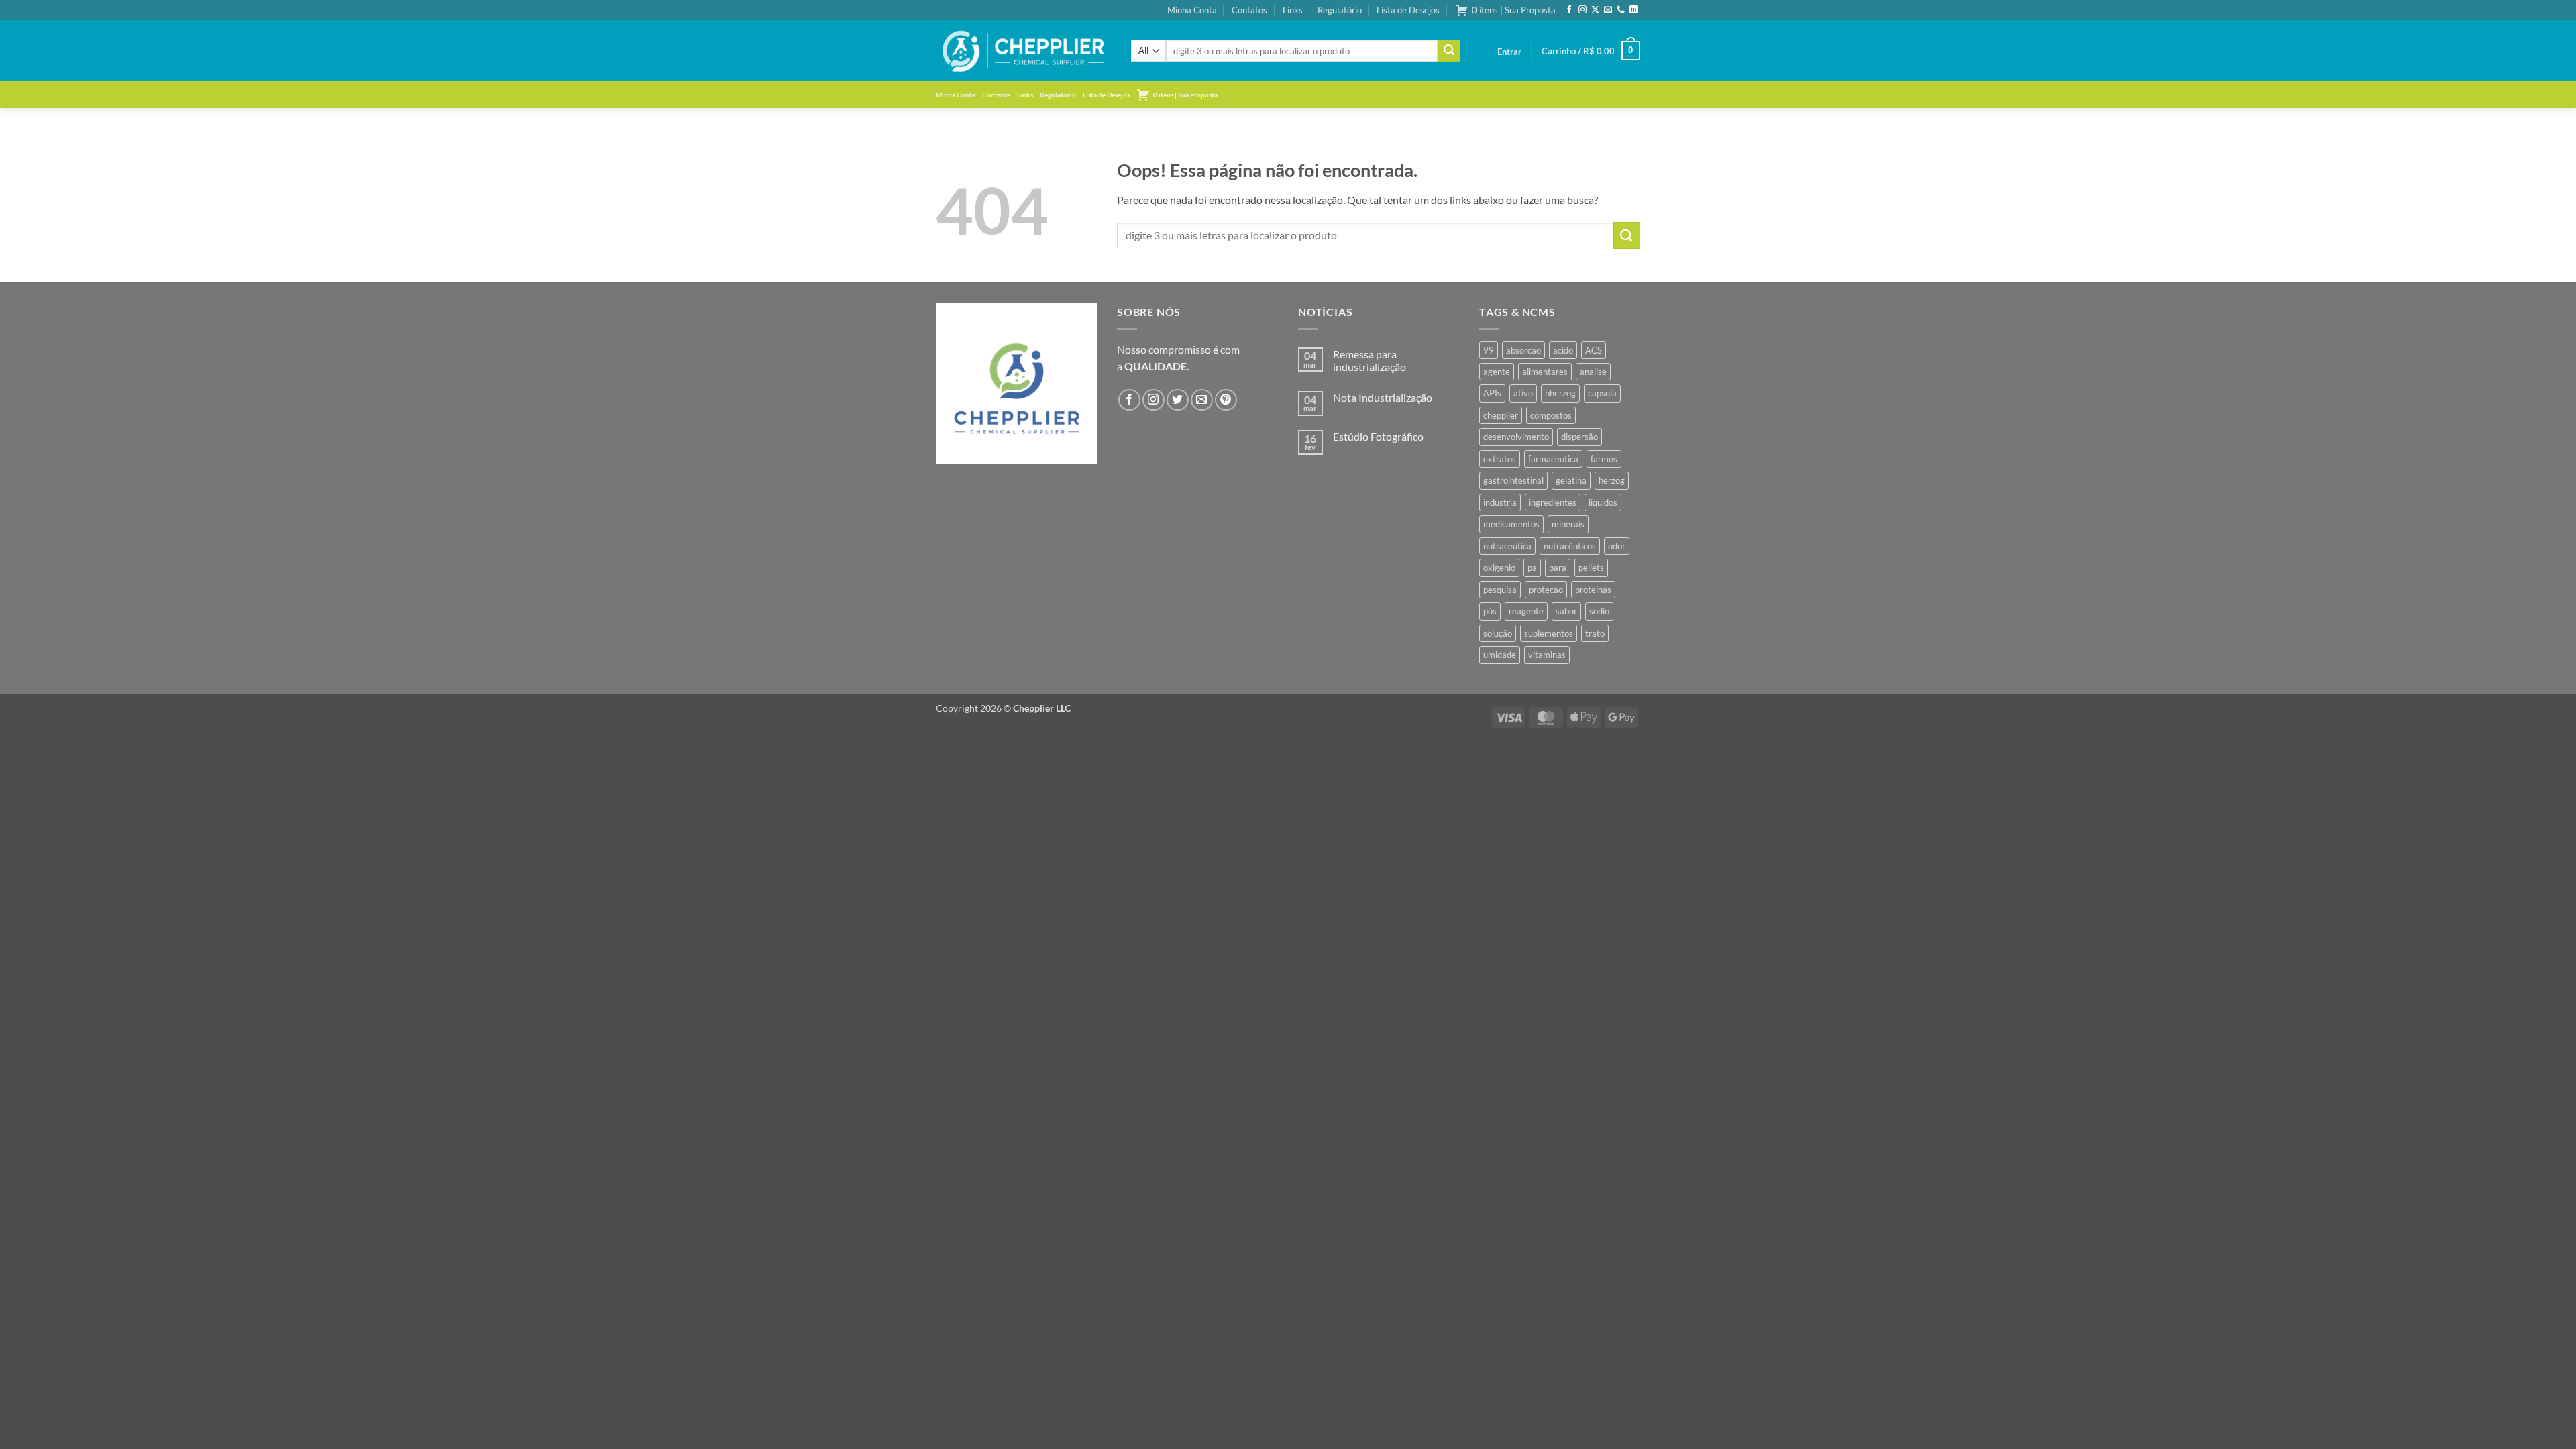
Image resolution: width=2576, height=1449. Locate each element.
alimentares (1545, 372)
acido (1563, 350)
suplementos (1549, 633)
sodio (1599, 611)
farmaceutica (1553, 459)
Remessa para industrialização (1370, 360)
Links (1293, 10)
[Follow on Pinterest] (1226, 400)
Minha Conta (1192, 10)
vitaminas (1547, 655)
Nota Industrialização (1383, 397)
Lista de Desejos (1408, 10)
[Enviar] (1449, 51)
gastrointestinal (1513, 480)
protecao (1546, 590)
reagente (1526, 611)
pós (1490, 611)
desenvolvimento (1516, 437)
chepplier (1501, 415)
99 (1489, 350)
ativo (1523, 393)
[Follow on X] (1595, 10)
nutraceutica (1507, 546)
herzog (1612, 480)
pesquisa (1500, 590)
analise (1593, 372)
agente (1497, 372)
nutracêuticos (1570, 546)
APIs (1492, 393)
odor (1617, 546)
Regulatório (1340, 10)
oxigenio (1499, 568)
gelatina (1571, 480)
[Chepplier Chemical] (1023, 51)
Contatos (1249, 10)
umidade (1500, 655)
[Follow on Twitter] (1178, 400)
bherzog (1560, 393)
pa (1532, 568)
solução (1498, 633)
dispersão (1579, 437)
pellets (1591, 568)
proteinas (1593, 590)
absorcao (1523, 350)
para (1558, 568)
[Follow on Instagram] (1582, 10)
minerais (1568, 524)
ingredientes (1553, 502)
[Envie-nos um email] (1608, 10)
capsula (1602, 393)
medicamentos (1511, 524)
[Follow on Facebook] (1569, 10)
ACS (1594, 350)
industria (1500, 502)
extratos (1500, 459)
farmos (1604, 459)
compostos (1551, 415)
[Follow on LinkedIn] (1633, 10)
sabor (1566, 611)
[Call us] (1621, 10)
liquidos (1603, 502)
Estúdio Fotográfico (1378, 436)
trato (1595, 633)
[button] (1509, 52)
